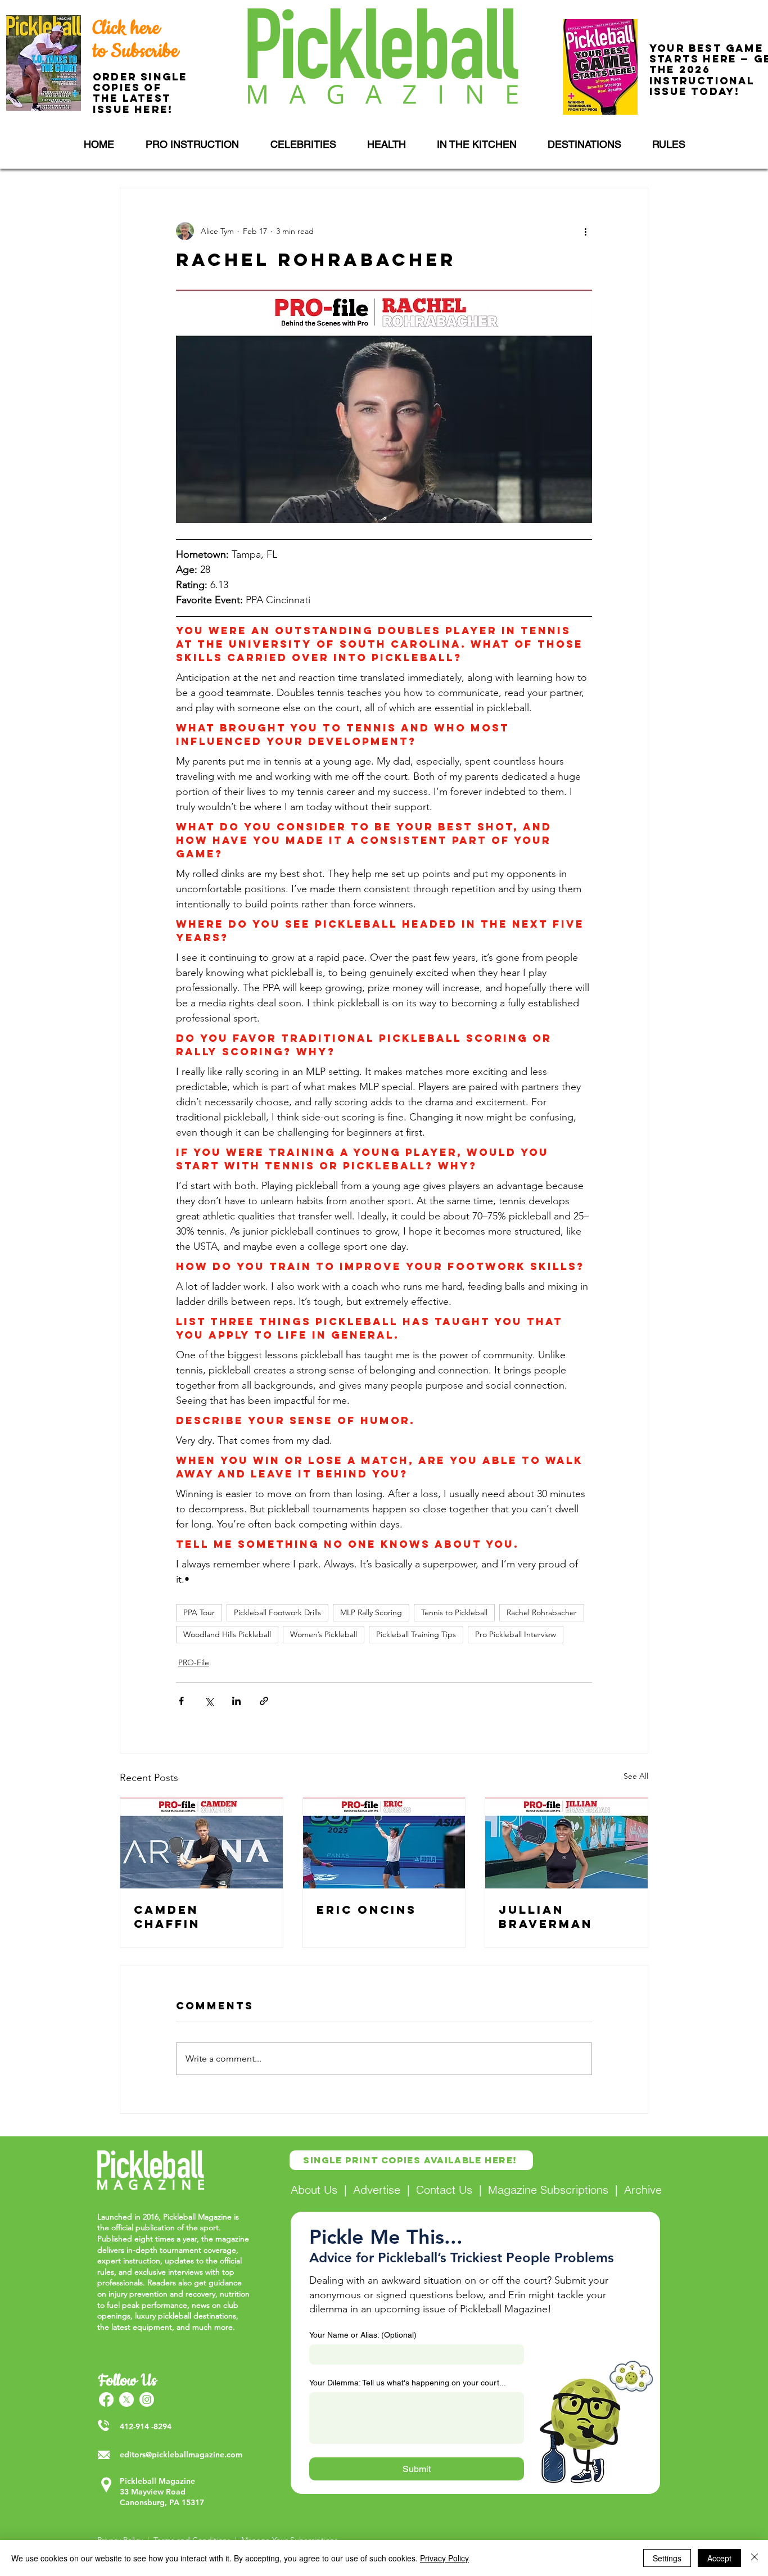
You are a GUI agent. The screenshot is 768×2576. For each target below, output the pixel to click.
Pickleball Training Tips (416, 1634)
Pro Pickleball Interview (516, 1634)
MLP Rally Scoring (371, 1612)
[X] (127, 2399)
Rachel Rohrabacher (542, 1612)
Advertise (377, 2189)
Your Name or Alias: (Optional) (363, 2335)
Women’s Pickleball (324, 1634)
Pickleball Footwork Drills (277, 1612)
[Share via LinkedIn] (236, 1701)
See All (636, 1776)
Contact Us (444, 2189)
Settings (667, 2558)
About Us (314, 2189)
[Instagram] (147, 2399)
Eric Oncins (367, 1910)
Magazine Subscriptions (548, 2189)
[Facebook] (106, 2399)
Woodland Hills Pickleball (227, 1634)
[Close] (755, 2558)
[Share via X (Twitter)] (209, 1701)
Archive (643, 2189)
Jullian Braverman (546, 1917)
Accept (719, 2558)
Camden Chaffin (167, 1917)
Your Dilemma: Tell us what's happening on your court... (408, 2383)
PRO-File (194, 1662)
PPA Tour (199, 1612)
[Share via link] (264, 1701)
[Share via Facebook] (181, 1701)
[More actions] (585, 231)
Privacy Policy (444, 2558)
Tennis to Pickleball (454, 1612)
